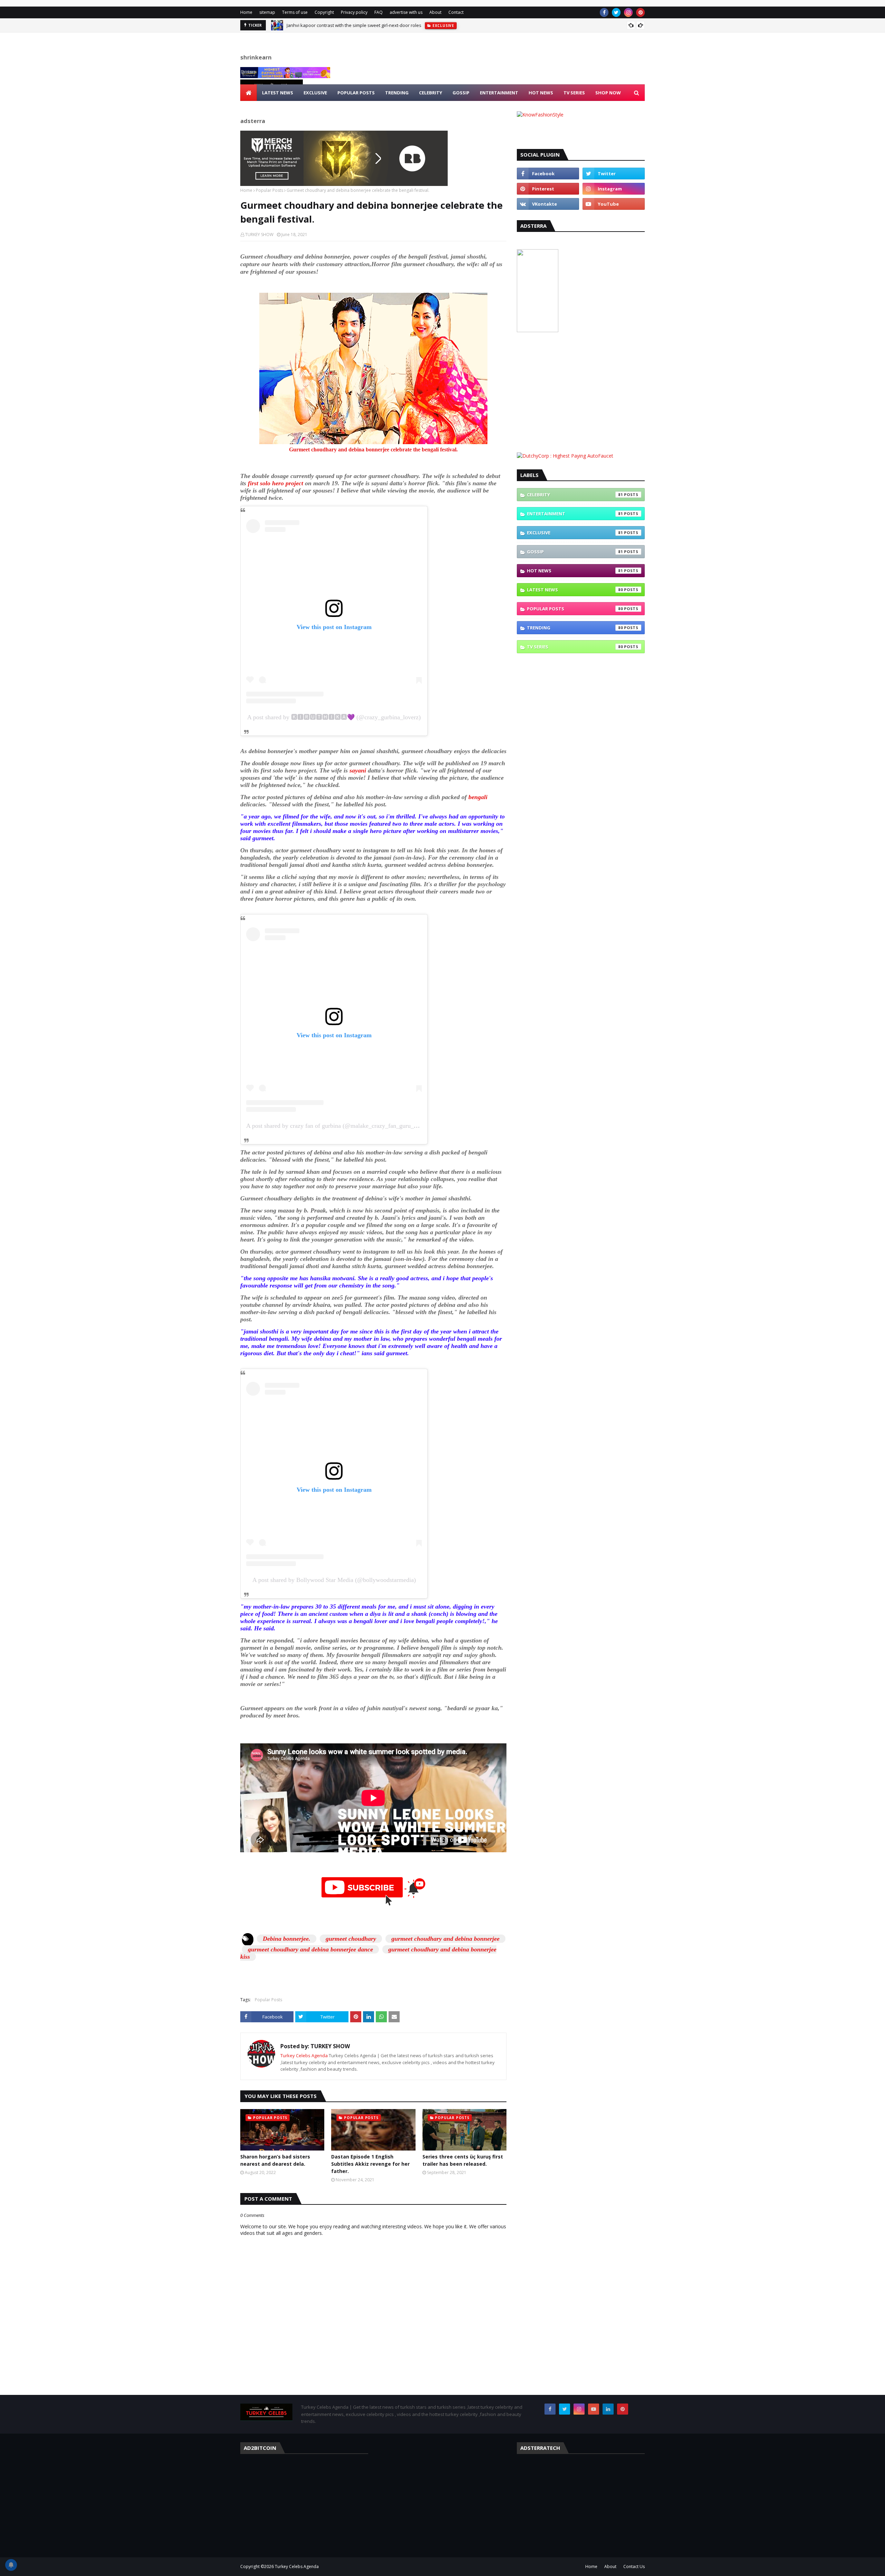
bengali (478, 797)
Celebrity (575, 495)
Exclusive (575, 533)
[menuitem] (249, 93)
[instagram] (628, 12)
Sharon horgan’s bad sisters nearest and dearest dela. (275, 2160)
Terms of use (295, 12)
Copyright (324, 12)
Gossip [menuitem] (461, 93)
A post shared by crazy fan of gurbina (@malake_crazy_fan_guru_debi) (336, 1126)
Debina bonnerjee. (287, 1939)
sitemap (267, 12)
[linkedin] (608, 2409)
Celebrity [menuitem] (431, 93)
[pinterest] (640, 12)
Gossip (575, 552)
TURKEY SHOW (259, 235)
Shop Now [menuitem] (608, 93)
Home (246, 12)
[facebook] (604, 12)
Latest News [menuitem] (278, 93)
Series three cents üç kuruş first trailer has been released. (463, 2160)
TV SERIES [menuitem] (574, 93)
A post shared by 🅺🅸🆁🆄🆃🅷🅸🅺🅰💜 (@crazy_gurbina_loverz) (334, 717)
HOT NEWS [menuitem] (541, 93)
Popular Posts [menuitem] (356, 93)
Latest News (575, 590)
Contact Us (634, 2566)
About (435, 12)
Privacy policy (354, 12)
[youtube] (614, 204)
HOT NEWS (575, 571)
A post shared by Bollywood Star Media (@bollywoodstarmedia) (334, 1580)
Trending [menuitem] (397, 93)
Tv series (575, 647)
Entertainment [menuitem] (499, 93)
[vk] (548, 204)
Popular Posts (269, 190)
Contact (456, 12)
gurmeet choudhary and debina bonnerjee (445, 1939)
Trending (575, 628)
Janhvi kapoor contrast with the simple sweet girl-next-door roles (354, 25)
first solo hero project (275, 483)
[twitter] (616, 12)
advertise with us (406, 12)
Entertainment (575, 514)
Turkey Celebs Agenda (305, 2055)
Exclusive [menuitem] (315, 93)
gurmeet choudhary (351, 1939)
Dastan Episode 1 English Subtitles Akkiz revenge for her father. (370, 2164)
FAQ (379, 12)
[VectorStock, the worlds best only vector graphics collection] (538, 330)
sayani (359, 770)
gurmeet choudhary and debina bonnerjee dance (310, 1949)
